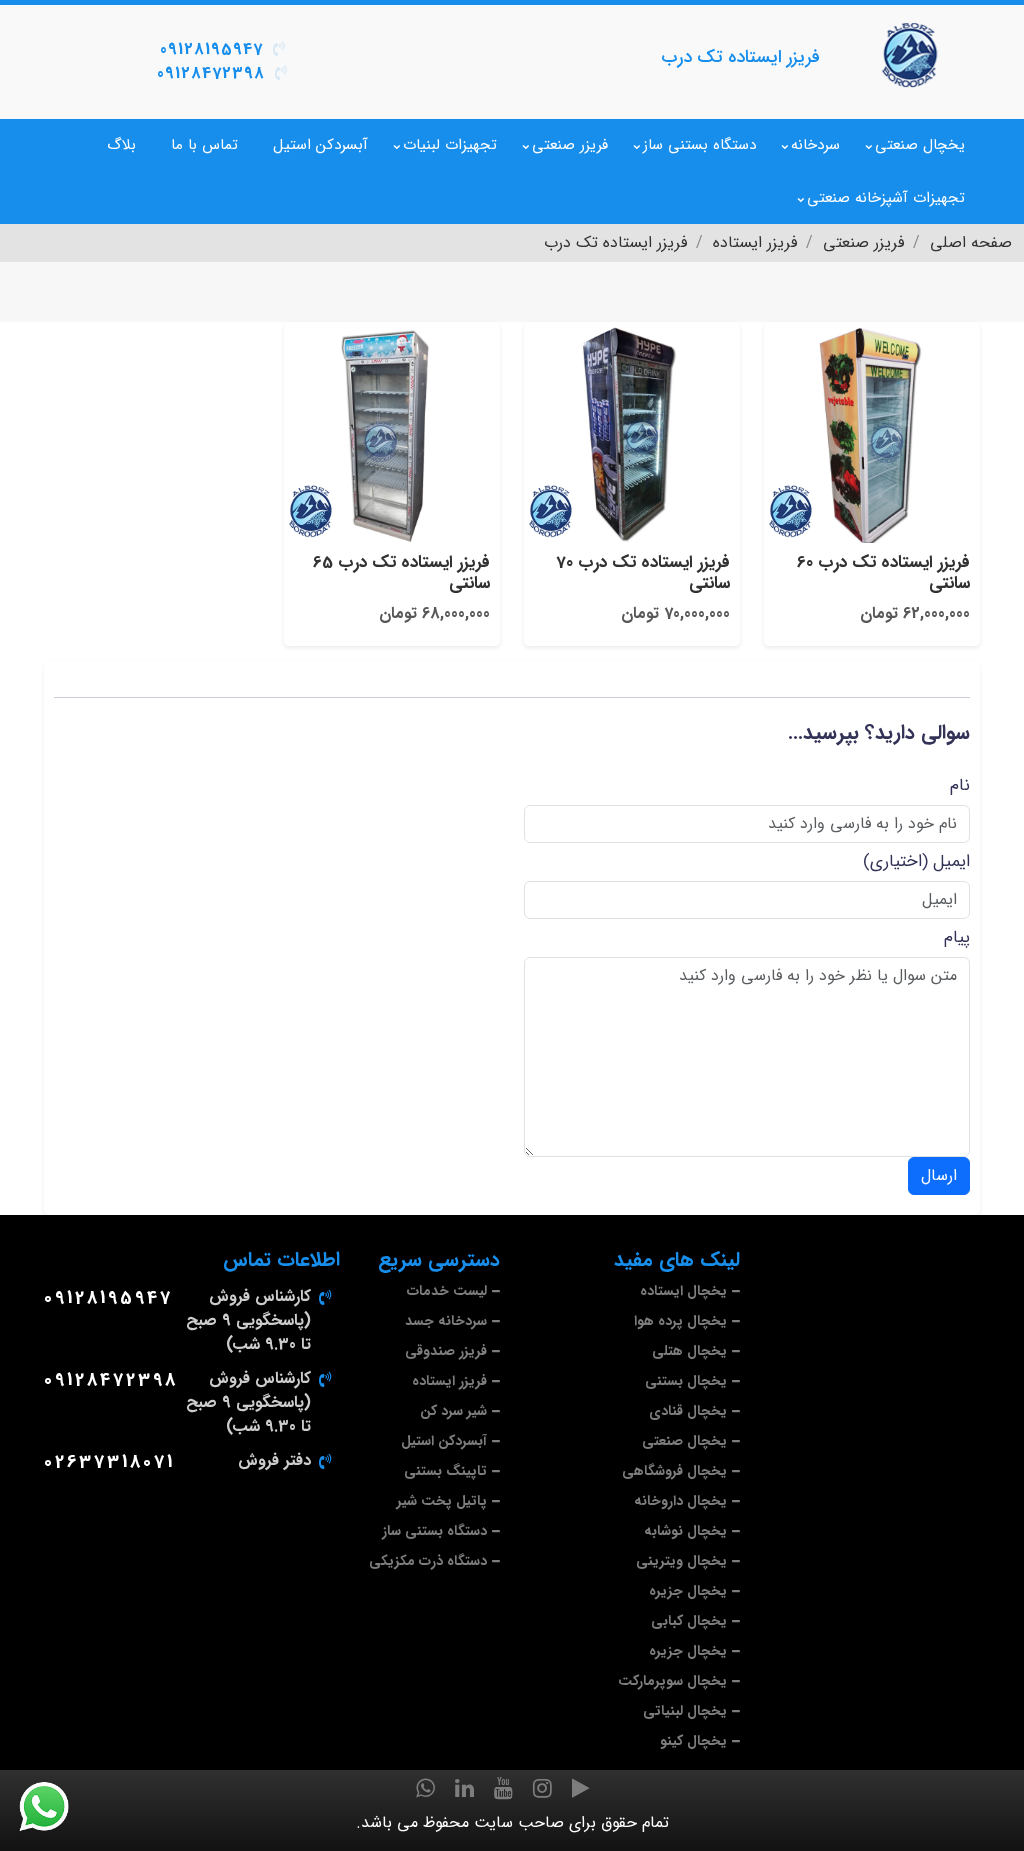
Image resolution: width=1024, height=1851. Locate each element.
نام (960, 785)
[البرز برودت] (912, 54)
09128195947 (211, 49)
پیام (957, 937)
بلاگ (121, 145)
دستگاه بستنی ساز (699, 145)
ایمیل (951, 861)
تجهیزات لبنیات (450, 145)
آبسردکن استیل (320, 145)
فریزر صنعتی (570, 145)
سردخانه (815, 145)
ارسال (939, 1175)
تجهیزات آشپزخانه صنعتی (886, 198)
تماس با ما (204, 145)
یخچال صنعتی (920, 145)
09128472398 (211, 73)
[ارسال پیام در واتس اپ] (56, 1807)
